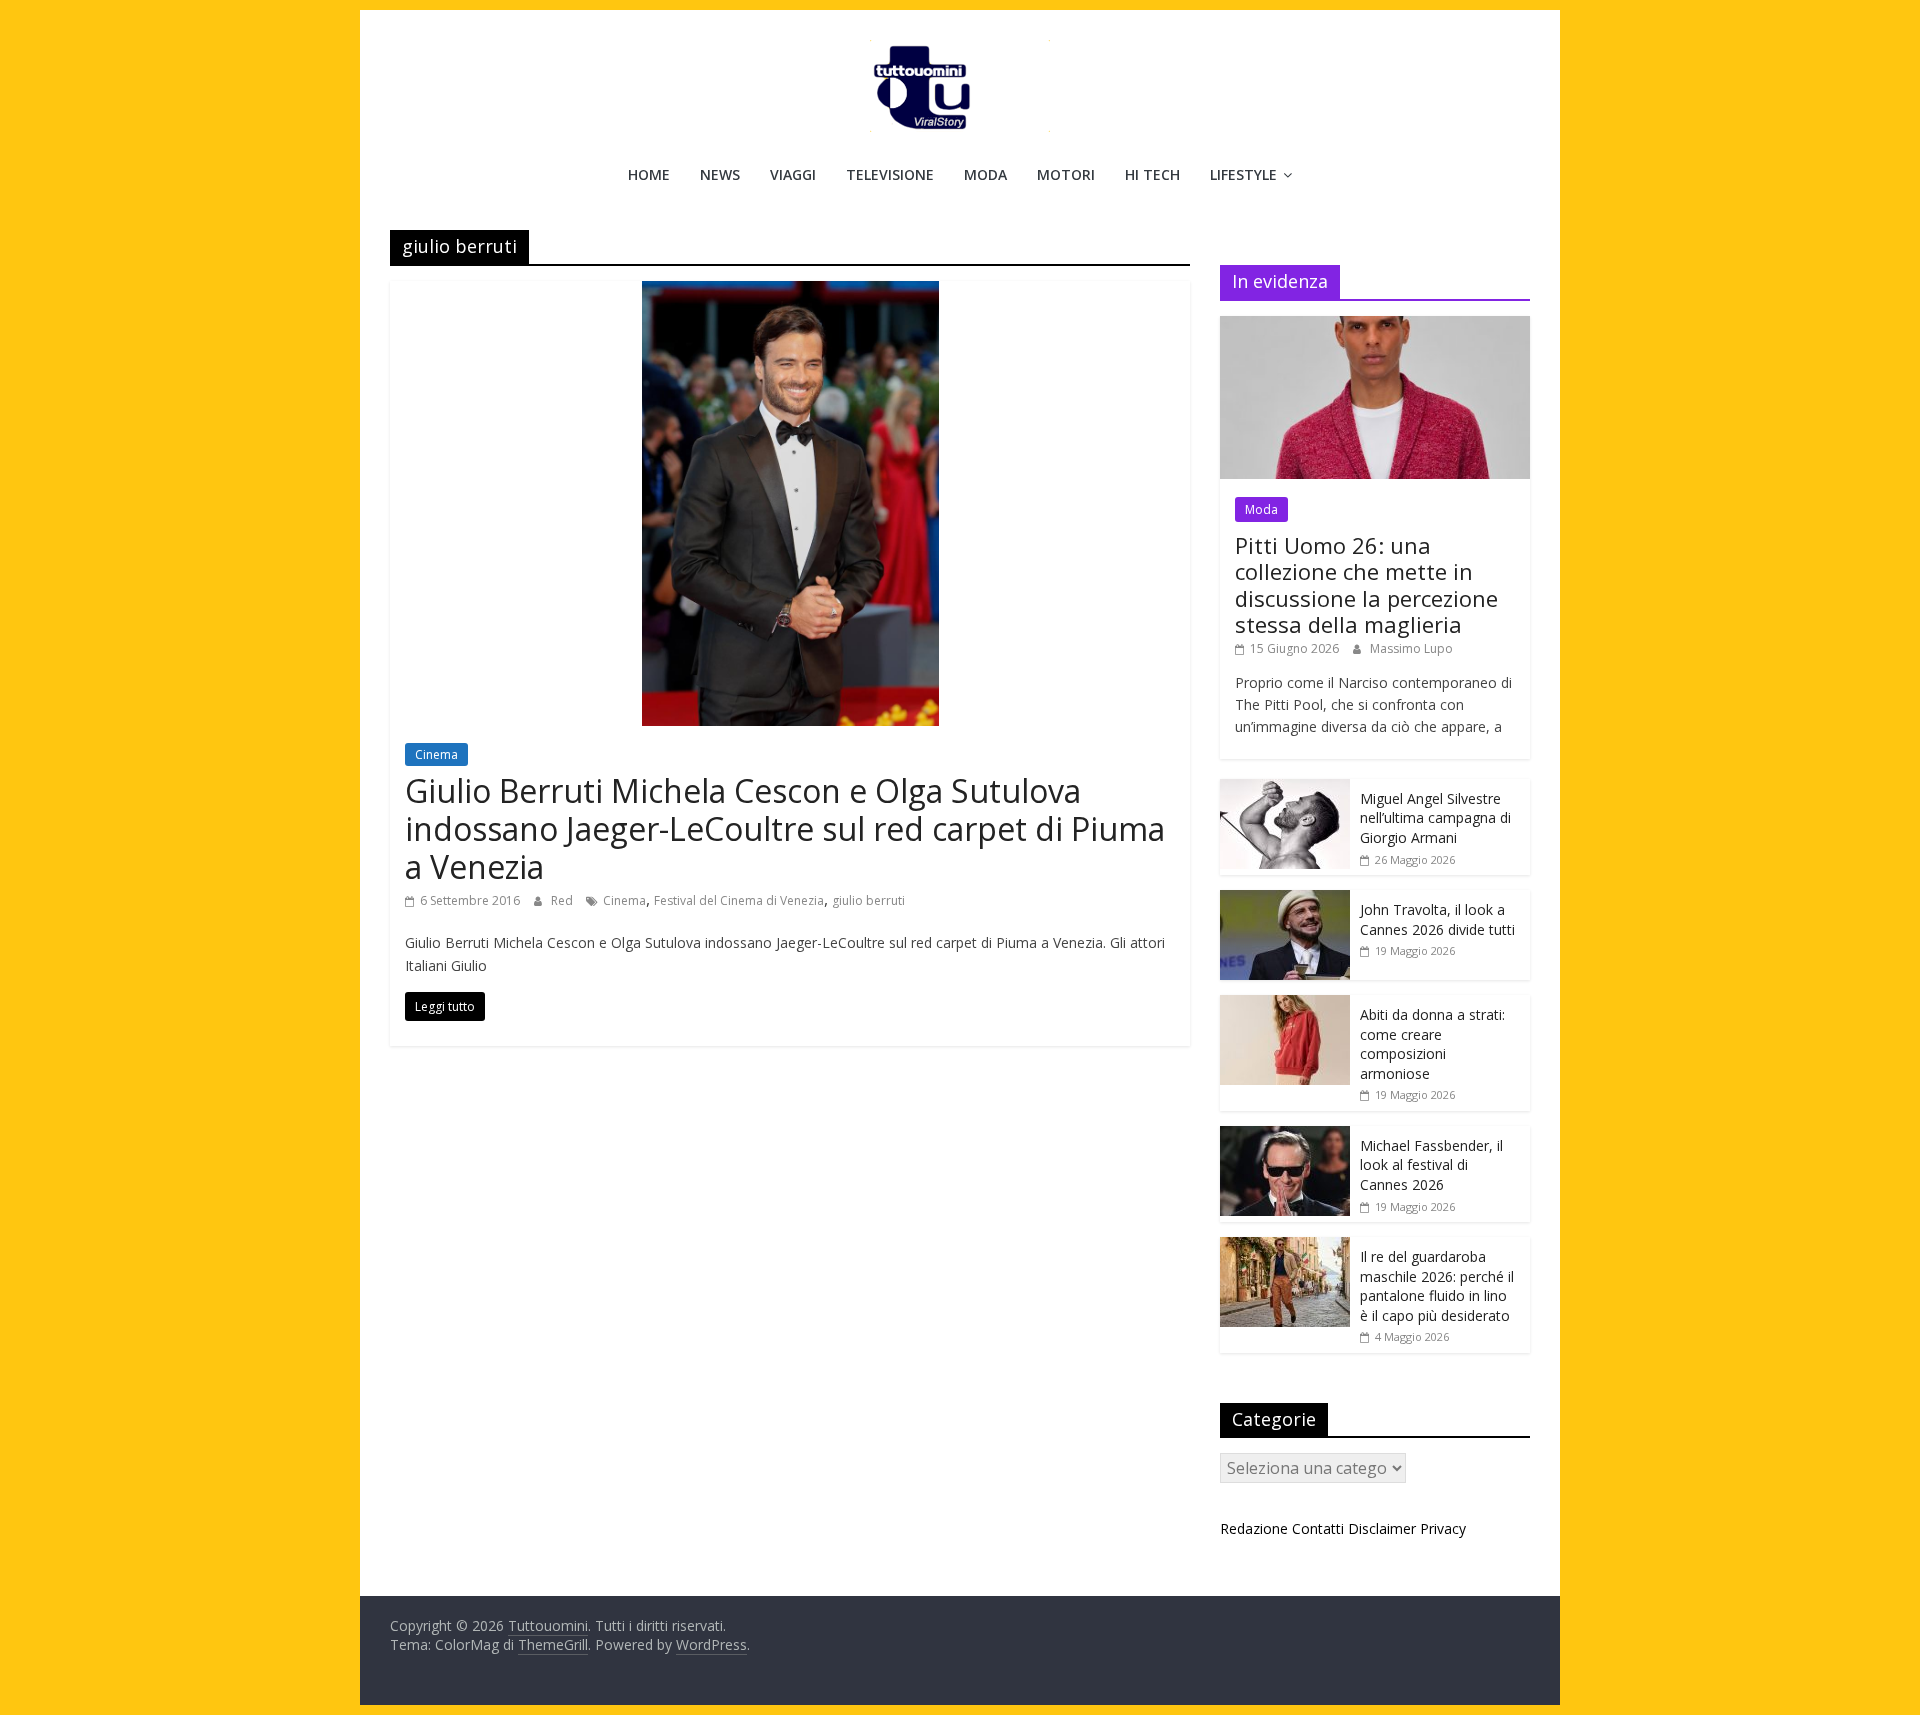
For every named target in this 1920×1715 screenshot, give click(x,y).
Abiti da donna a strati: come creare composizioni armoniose (1432, 1044)
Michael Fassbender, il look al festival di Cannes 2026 (1431, 1165)
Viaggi (793, 174)
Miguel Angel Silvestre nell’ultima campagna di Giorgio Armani (1435, 818)
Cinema (436, 754)
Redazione (1254, 1528)
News (720, 174)
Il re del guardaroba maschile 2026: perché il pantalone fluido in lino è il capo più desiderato (1437, 1286)
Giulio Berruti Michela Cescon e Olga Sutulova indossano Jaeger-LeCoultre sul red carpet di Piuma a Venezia (785, 829)
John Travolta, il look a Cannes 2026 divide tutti (1437, 919)
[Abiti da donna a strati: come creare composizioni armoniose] (1285, 1005)
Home (649, 174)
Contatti (1318, 1528)
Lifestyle (1243, 174)
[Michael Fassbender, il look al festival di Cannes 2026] (1285, 1136)
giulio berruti (868, 900)
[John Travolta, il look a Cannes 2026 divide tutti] (1285, 900)
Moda (985, 174)
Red (563, 900)
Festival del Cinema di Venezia (739, 900)
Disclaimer (1382, 1528)
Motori (1066, 174)
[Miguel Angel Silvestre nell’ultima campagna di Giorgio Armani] (1285, 789)
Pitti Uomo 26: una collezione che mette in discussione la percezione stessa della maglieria (1366, 584)
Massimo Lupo (1411, 648)
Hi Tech (1152, 174)
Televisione (890, 174)
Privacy (1443, 1528)
